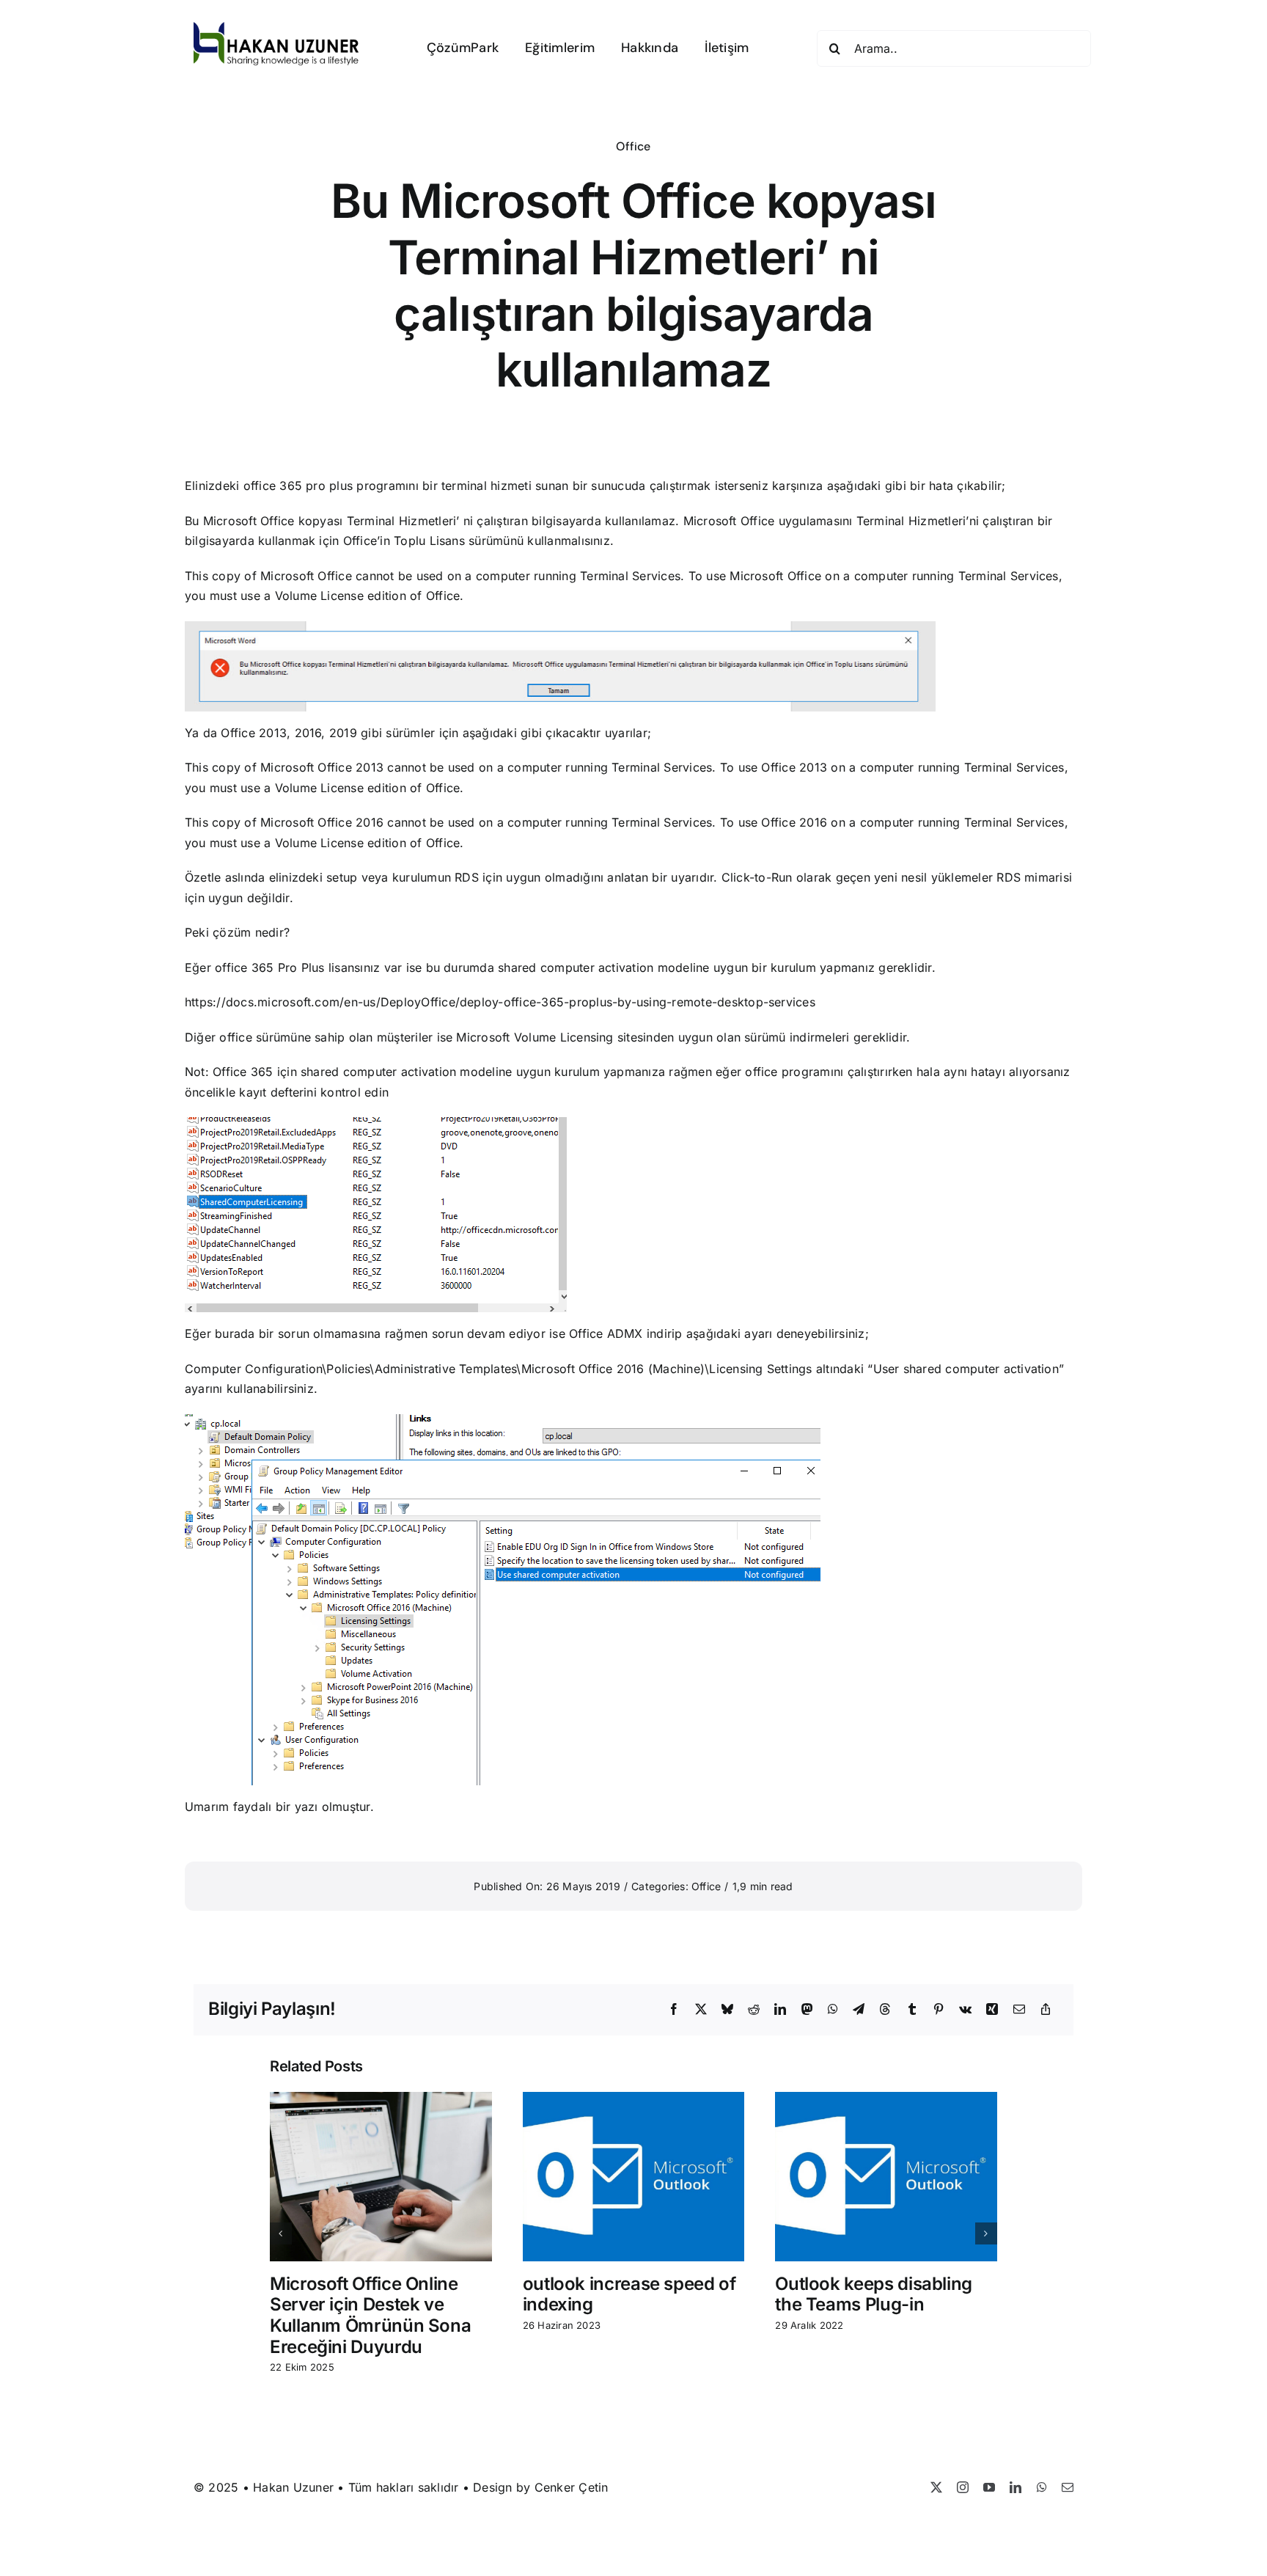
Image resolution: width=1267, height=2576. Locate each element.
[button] (281, 2233)
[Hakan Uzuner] (276, 28)
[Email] (1019, 2010)
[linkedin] (1016, 2487)
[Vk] (965, 2010)
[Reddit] (754, 2010)
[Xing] (992, 2010)
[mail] (1068, 2487)
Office (633, 146)
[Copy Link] (1046, 2010)
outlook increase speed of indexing (629, 2294)
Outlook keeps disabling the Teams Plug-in (874, 2294)
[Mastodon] (807, 2010)
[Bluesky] (727, 2010)
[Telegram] (859, 2010)
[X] (701, 2010)
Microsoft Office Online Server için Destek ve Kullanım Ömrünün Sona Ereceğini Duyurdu (370, 2315)
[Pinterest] (939, 2010)
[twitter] (936, 2487)
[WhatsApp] (833, 2010)
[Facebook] (674, 2010)
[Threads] (885, 2010)
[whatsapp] (1042, 2487)
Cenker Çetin (572, 2487)
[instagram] (963, 2487)
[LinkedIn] (780, 2010)
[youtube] (989, 2487)
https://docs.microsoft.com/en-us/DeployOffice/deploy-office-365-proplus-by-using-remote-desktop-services (500, 1002)
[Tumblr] (912, 2010)
